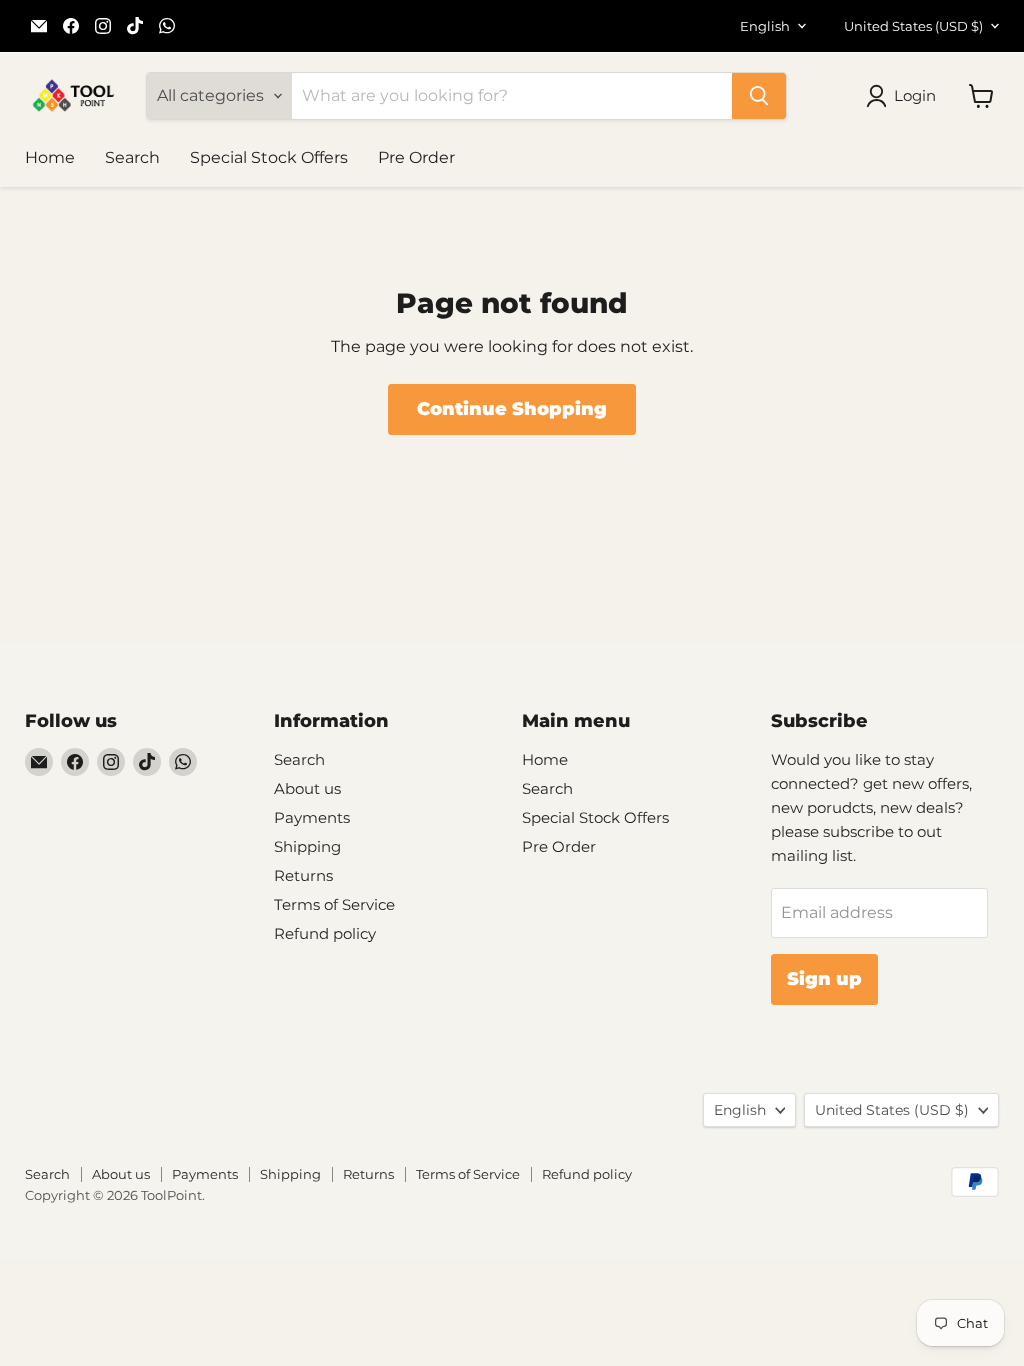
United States (913, 26)
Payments (312, 817)
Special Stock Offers (269, 157)
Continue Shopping (512, 409)
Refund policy (325, 933)
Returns (303, 875)
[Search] (759, 96)
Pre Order (416, 157)
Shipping (307, 846)
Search (132, 157)
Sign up (824, 979)
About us (307, 788)
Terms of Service (334, 904)
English (765, 26)
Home (50, 157)
